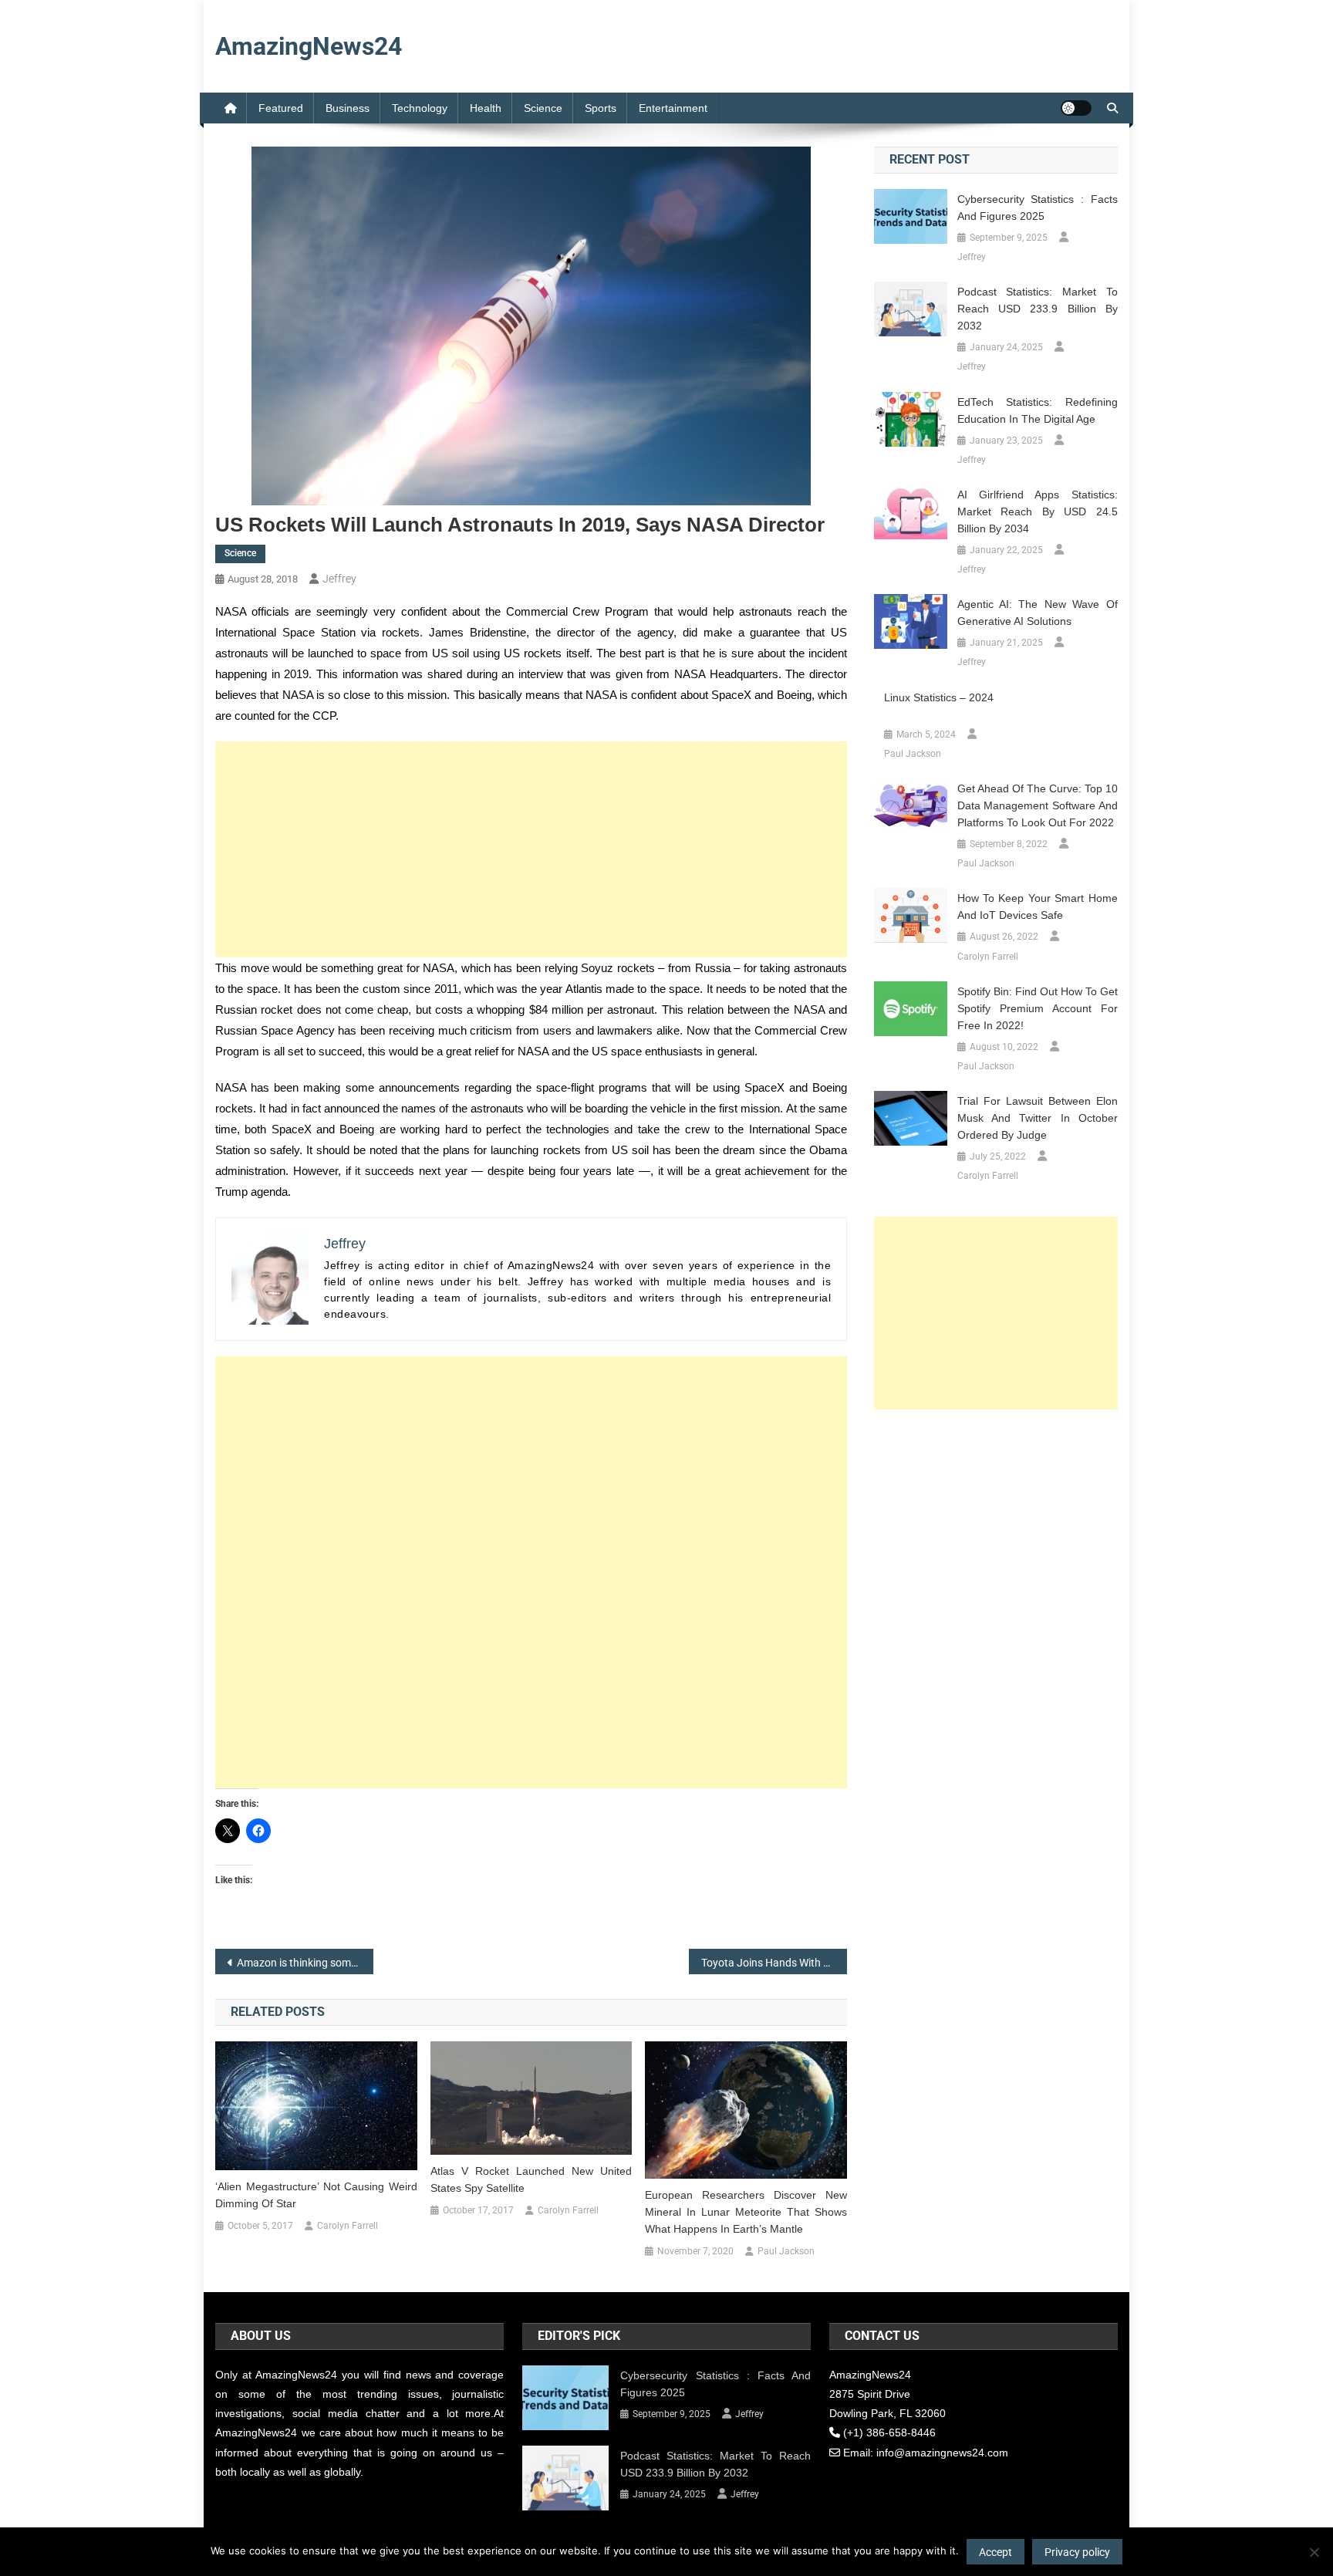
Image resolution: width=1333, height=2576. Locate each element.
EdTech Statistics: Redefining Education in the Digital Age (1038, 410)
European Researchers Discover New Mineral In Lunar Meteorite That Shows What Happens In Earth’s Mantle (746, 2212)
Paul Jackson (786, 2251)
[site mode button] (1076, 108)
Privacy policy (1077, 2552)
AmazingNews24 (309, 46)
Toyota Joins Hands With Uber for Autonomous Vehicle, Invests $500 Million (774, 1963)
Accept (996, 2552)
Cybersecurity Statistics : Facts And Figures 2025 (1038, 208)
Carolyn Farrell (348, 2226)
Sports (601, 108)
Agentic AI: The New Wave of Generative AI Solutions (1038, 613)
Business (348, 108)
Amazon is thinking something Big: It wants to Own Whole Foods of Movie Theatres (305, 1963)
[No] (1314, 2552)
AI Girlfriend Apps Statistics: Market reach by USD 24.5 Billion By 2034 (1038, 511)
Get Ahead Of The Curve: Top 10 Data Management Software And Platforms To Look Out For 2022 (1038, 805)
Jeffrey (339, 579)
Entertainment (673, 108)
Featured (281, 108)
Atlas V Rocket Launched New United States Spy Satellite (532, 2179)
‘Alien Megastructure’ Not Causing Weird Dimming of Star (316, 2195)
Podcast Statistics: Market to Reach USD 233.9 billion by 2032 (1038, 309)
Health (486, 108)
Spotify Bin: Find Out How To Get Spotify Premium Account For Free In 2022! (1038, 1008)
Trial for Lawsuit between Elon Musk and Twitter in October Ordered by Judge (1038, 1118)
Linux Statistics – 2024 (939, 697)
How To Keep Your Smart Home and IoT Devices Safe (1038, 906)
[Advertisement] (531, 849)
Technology (420, 108)
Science (543, 108)
